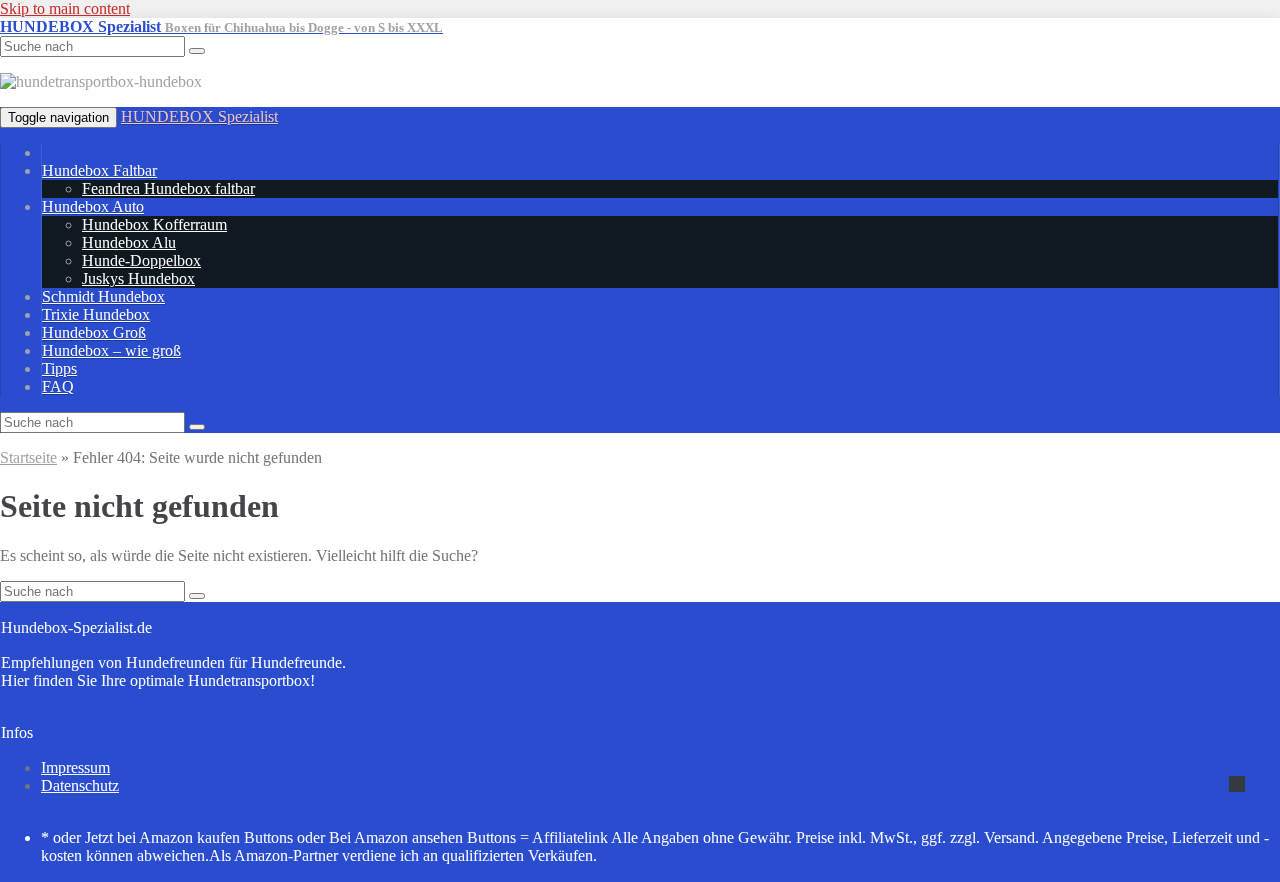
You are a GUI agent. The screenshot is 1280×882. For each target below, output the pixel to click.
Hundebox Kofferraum (154, 224)
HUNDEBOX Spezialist (199, 116)
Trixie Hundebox (96, 314)
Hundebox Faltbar (99, 170)
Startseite (28, 457)
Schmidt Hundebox (103, 296)
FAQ (58, 386)
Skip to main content (65, 8)
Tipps (59, 368)
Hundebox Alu (129, 242)
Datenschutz (80, 785)
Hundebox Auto (93, 206)
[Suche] (197, 427)
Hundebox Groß (94, 332)
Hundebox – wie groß (111, 350)
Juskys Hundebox (138, 278)
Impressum (75, 767)
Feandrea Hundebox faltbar (168, 188)
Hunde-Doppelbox (141, 260)
